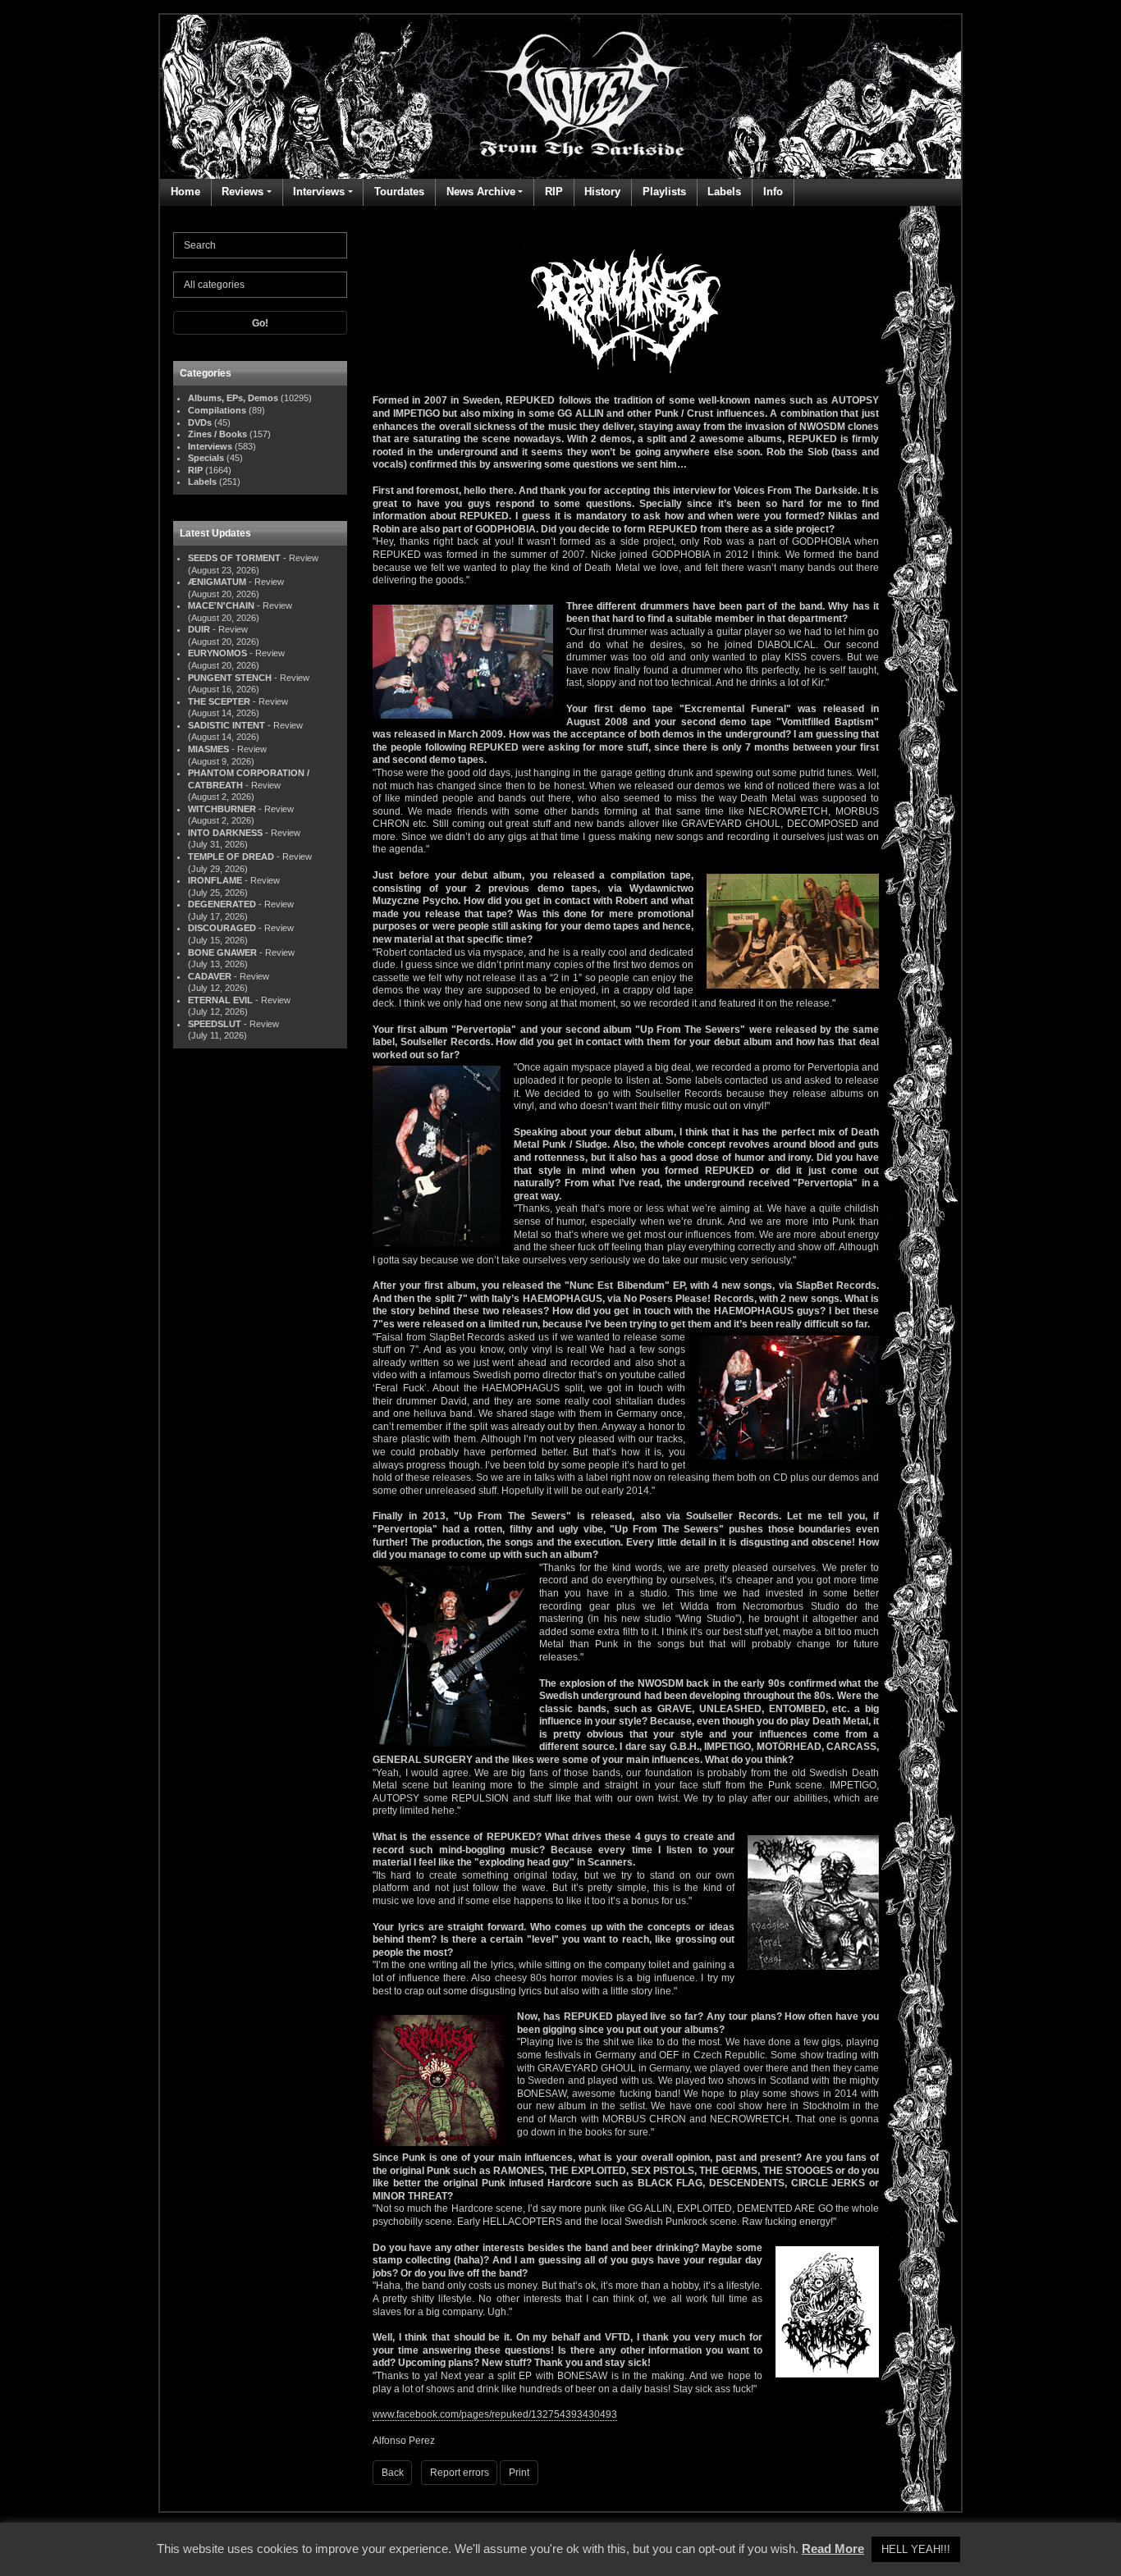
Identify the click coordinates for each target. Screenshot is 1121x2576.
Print (519, 2473)
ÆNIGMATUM (217, 582)
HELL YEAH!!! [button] (916, 2549)
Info (773, 192)
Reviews (243, 192)
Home (185, 192)
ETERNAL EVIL (220, 1000)
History (602, 192)
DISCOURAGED (222, 928)
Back (393, 2473)
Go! (260, 323)
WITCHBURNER (222, 809)
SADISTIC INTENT (226, 725)
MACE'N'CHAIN (221, 605)
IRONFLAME (215, 880)
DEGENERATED (222, 904)
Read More (833, 2549)
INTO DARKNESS (225, 833)
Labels (724, 192)
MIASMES (208, 749)
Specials (206, 458)
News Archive (481, 192)
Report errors (460, 2473)
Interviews (319, 192)
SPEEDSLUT (215, 1024)
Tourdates (399, 192)
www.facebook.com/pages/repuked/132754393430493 (495, 2414)
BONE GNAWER (222, 952)
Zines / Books (217, 434)
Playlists (664, 192)
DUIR (199, 629)
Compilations (217, 410)
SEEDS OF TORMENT (234, 558)
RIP (554, 192)
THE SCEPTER (219, 701)
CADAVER (210, 976)
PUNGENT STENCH (230, 678)
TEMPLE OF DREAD (231, 856)
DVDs (200, 422)
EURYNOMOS (217, 653)
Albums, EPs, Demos (233, 398)
